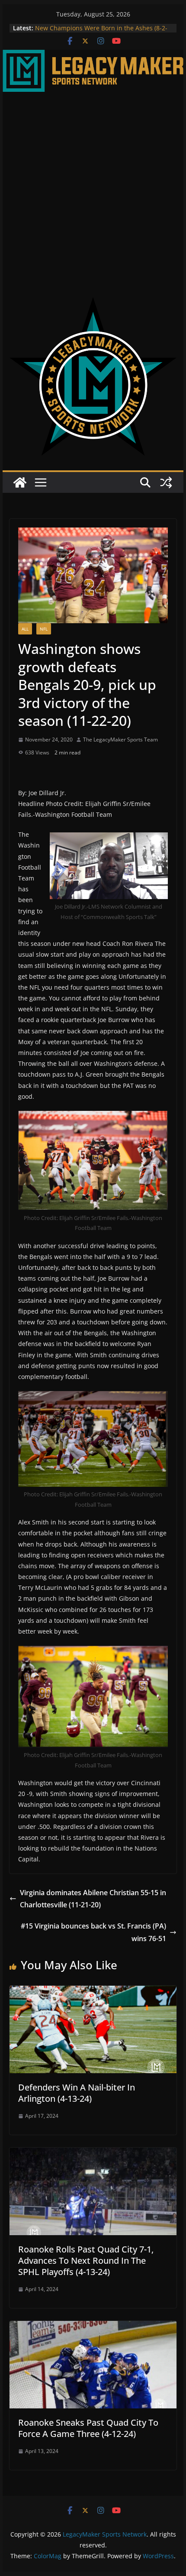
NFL (44, 629)
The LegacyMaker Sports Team (120, 739)
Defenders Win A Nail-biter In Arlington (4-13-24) (77, 2093)
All (25, 629)
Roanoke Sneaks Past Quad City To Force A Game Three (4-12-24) (88, 2428)
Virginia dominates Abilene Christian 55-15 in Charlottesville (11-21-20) (93, 1899)
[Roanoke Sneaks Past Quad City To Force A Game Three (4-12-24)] (93, 2327)
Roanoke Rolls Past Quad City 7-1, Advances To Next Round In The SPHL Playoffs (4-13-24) (86, 2260)
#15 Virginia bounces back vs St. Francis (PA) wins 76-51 (93, 1932)
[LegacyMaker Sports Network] (93, 56)
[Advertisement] (93, 189)
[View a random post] (166, 482)
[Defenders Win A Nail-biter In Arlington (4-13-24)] (93, 1992)
